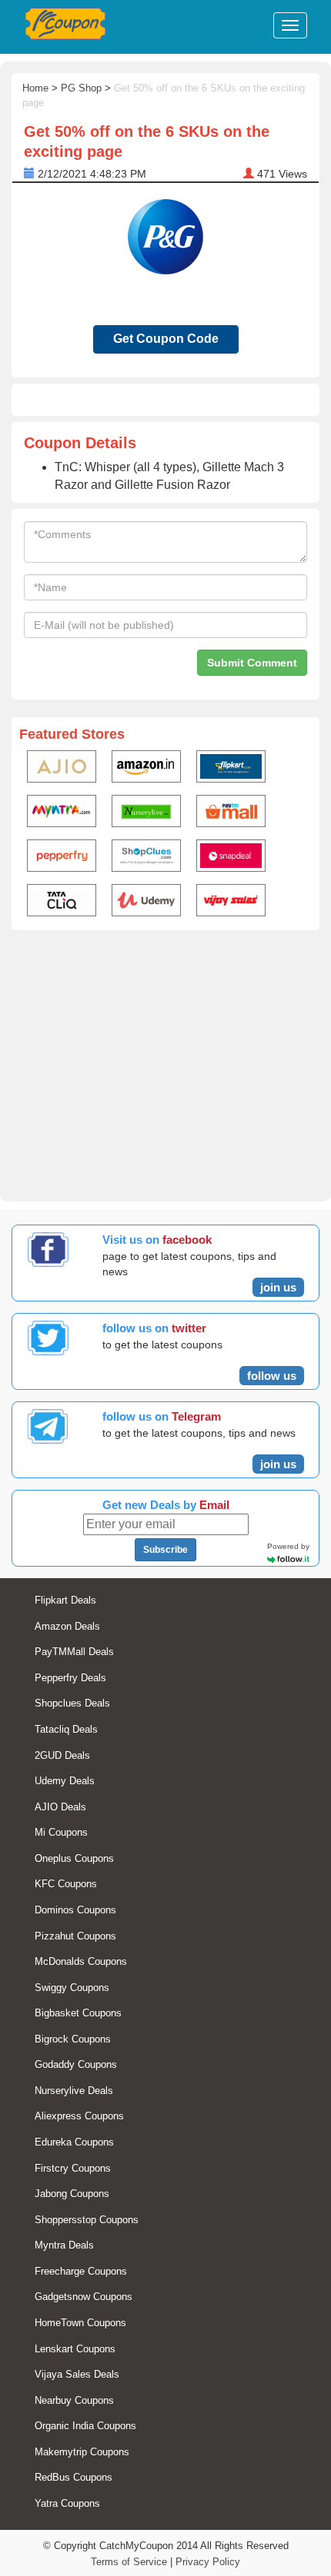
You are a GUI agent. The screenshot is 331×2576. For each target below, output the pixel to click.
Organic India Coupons (85, 2426)
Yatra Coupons (67, 2503)
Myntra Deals (64, 2245)
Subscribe (165, 1550)
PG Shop (81, 88)
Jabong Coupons (72, 2194)
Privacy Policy (208, 2562)
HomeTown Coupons (80, 2323)
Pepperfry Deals (70, 1678)
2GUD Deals (62, 1755)
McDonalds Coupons (81, 1961)
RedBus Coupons (74, 2477)
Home (35, 88)
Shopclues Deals (72, 1703)
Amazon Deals (67, 1626)
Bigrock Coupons (73, 2039)
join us (278, 1287)
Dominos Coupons (75, 1910)
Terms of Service (129, 2562)
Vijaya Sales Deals (77, 2374)
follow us (272, 1376)
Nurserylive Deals (74, 2091)
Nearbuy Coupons (74, 2400)
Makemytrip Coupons (82, 2452)
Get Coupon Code (166, 339)
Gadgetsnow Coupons (84, 2297)
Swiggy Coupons (72, 1988)
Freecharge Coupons (81, 2271)
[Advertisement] (165, 1063)
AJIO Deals (60, 1807)
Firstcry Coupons (73, 2168)
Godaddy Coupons (76, 2064)
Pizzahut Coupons (75, 1936)
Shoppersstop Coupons (87, 2220)
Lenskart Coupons (75, 2349)
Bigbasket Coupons (78, 2013)
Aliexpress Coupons (79, 2116)
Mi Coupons (61, 1832)
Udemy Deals (65, 1781)
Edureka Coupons (74, 2142)
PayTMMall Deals (74, 1652)
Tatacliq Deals (66, 1729)
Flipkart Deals (65, 1600)
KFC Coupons (66, 1884)
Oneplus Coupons (74, 1858)
